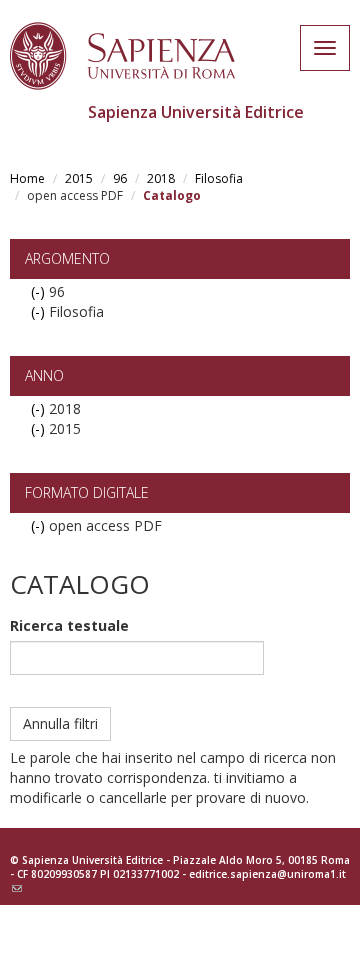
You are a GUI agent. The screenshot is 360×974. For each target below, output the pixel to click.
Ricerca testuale (69, 625)
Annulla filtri (60, 723)
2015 (79, 178)
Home (27, 178)
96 (120, 178)
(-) (40, 291)
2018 (161, 178)
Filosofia (219, 178)
